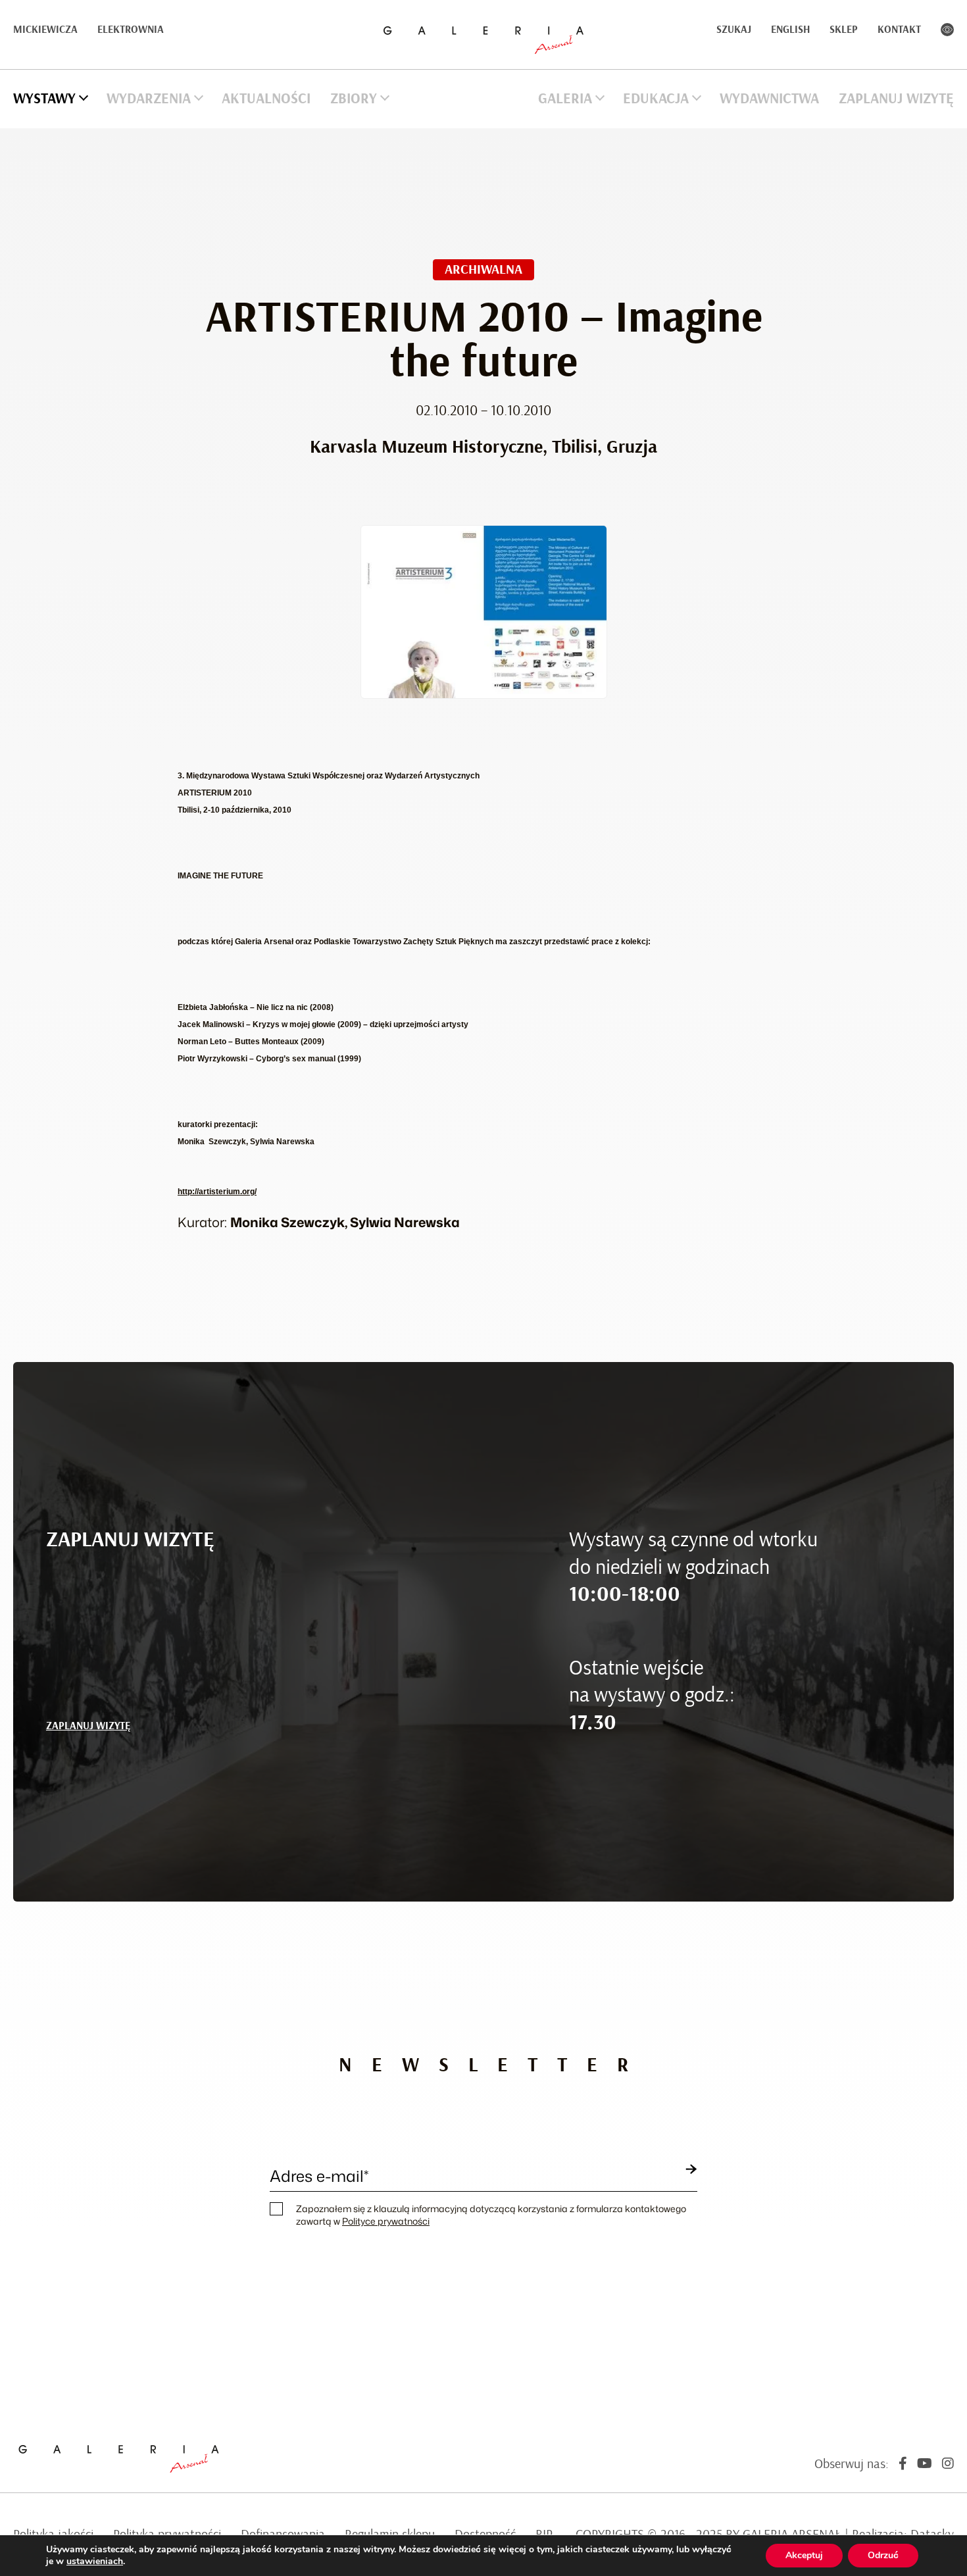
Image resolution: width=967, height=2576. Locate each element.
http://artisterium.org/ (217, 1192)
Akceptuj (804, 2555)
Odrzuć (883, 2555)
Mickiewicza (45, 30)
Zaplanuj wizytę (896, 99)
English (790, 30)
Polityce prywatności (386, 2221)
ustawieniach (95, 2562)
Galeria (565, 99)
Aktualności (266, 99)
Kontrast (947, 30)
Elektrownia (131, 30)
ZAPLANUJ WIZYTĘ (88, 1726)
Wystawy (44, 99)
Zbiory (354, 99)
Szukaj (734, 30)
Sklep (844, 30)
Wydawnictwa (769, 99)
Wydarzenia (149, 99)
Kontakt (899, 30)
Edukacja (656, 99)
